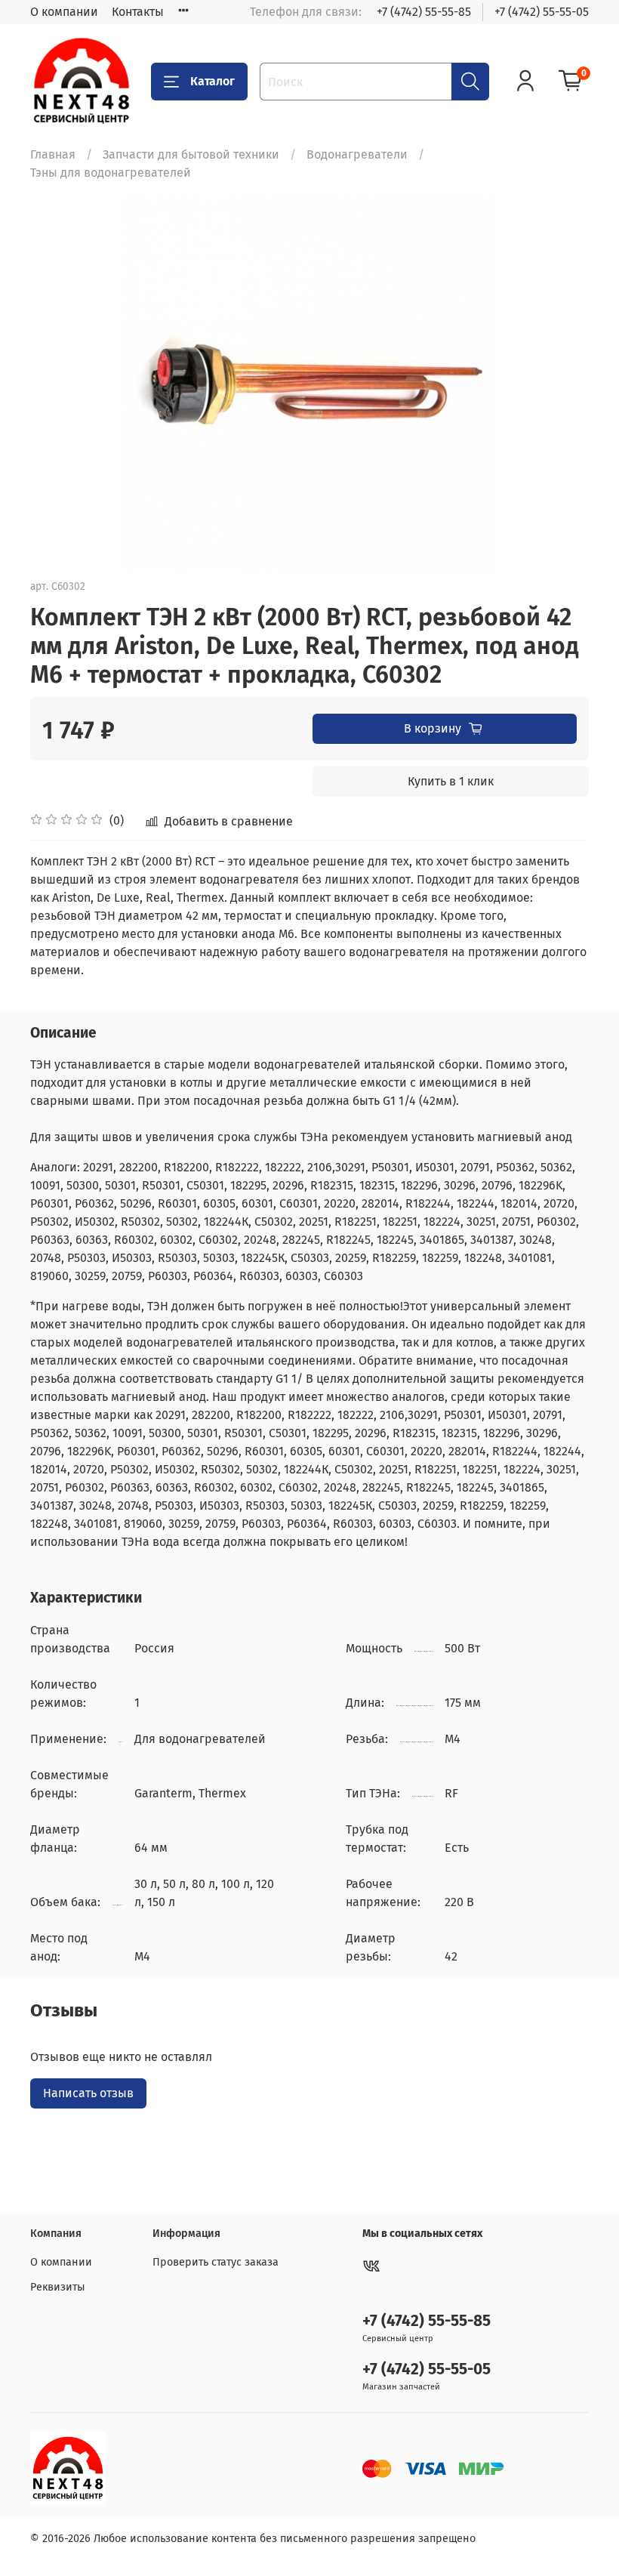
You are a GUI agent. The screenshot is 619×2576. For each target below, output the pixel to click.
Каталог (212, 81)
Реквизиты (58, 2287)
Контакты (138, 12)
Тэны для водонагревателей (111, 173)
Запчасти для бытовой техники (191, 154)
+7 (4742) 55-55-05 (542, 12)
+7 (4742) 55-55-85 (424, 12)
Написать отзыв (88, 2093)
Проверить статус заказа (216, 2262)
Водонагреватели (357, 154)
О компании (64, 12)
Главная (53, 154)
